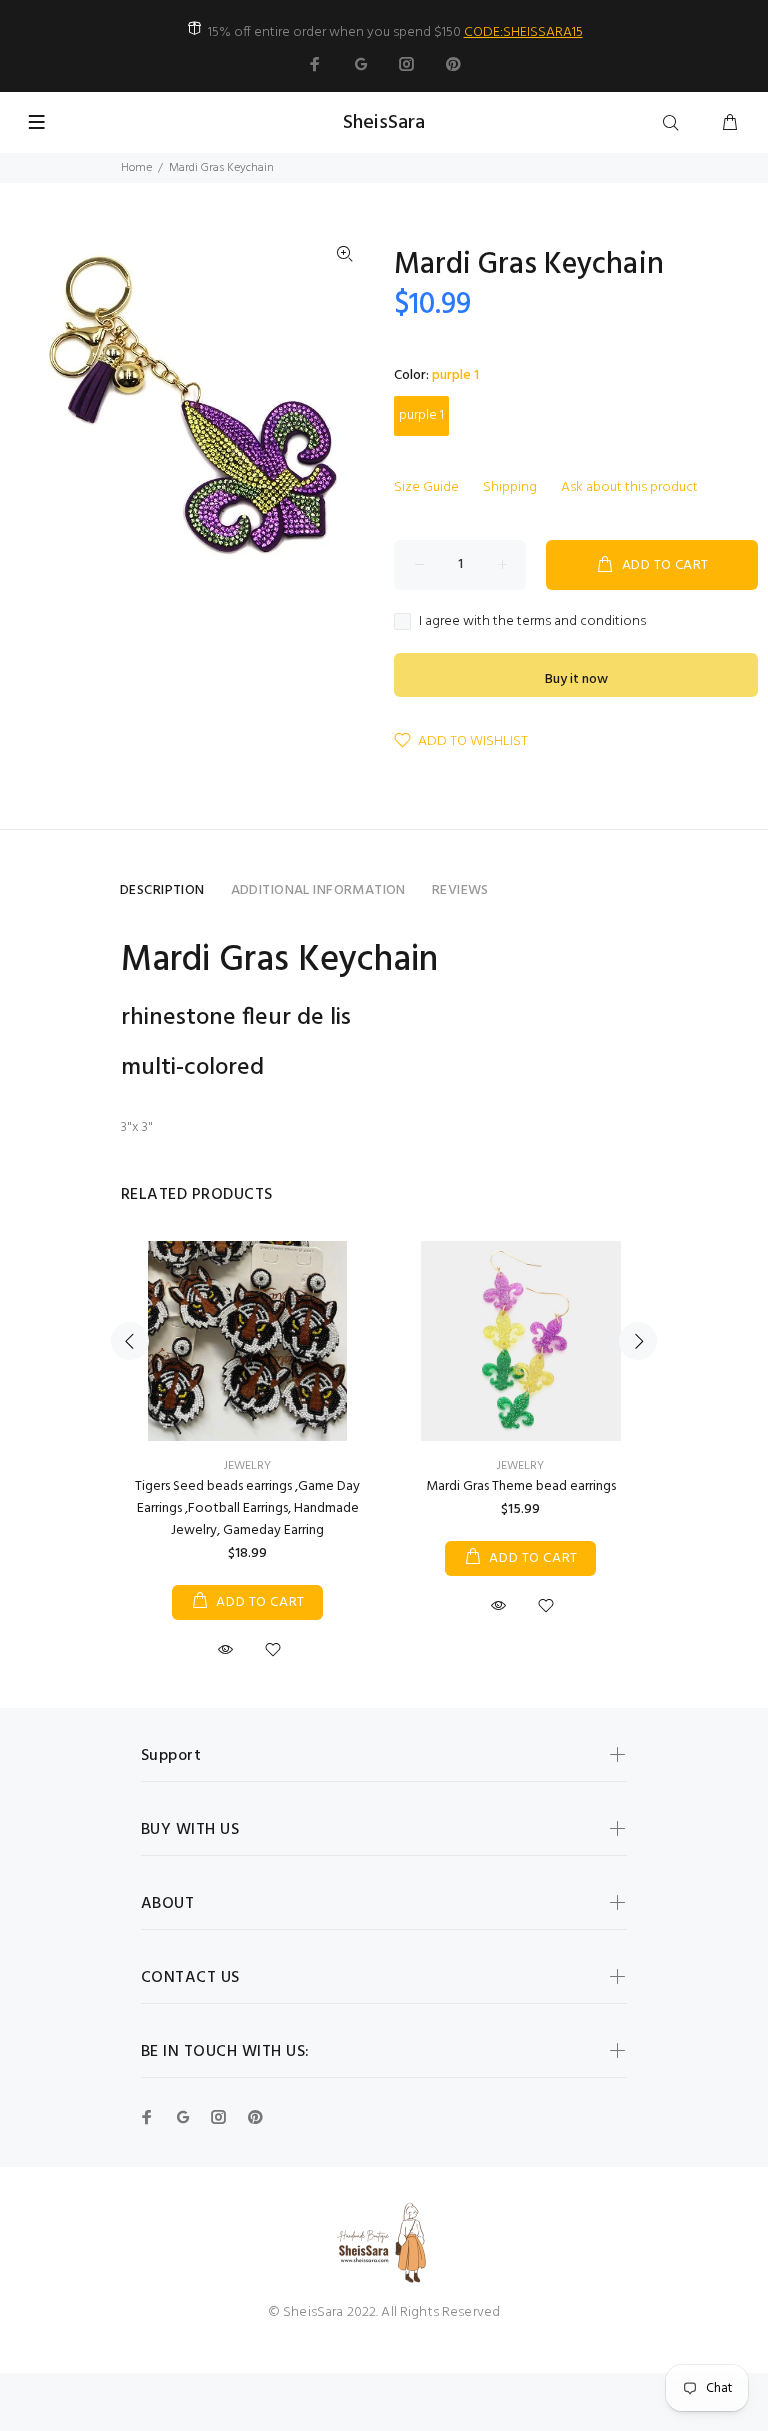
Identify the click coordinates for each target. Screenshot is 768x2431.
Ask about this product (629, 487)
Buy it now (576, 679)
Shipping (510, 487)
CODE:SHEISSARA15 (523, 32)
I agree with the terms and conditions (532, 622)
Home (136, 168)
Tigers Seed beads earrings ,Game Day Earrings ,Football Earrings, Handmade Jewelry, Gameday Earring (247, 1508)
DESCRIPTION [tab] (162, 890)
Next (638, 1341)
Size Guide (426, 487)
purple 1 (421, 415)
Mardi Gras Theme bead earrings (521, 1486)
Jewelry (247, 1466)
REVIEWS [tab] (460, 890)
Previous (130, 1341)
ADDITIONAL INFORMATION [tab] (318, 890)
